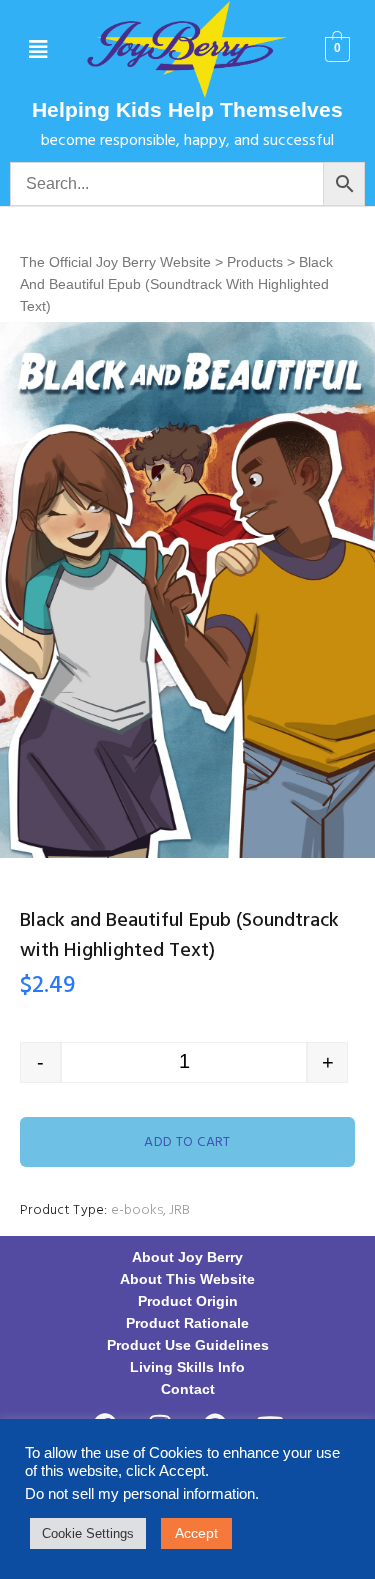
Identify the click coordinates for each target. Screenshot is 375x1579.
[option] (187, 590)
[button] (37, 50)
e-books (137, 1210)
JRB (179, 1210)
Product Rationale (187, 1323)
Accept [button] (196, 1533)
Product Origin (188, 1301)
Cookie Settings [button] (88, 1533)
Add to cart (187, 1142)
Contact (188, 1389)
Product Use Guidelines (188, 1345)
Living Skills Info (187, 1367)
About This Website (187, 1279)
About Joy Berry (187, 1257)
